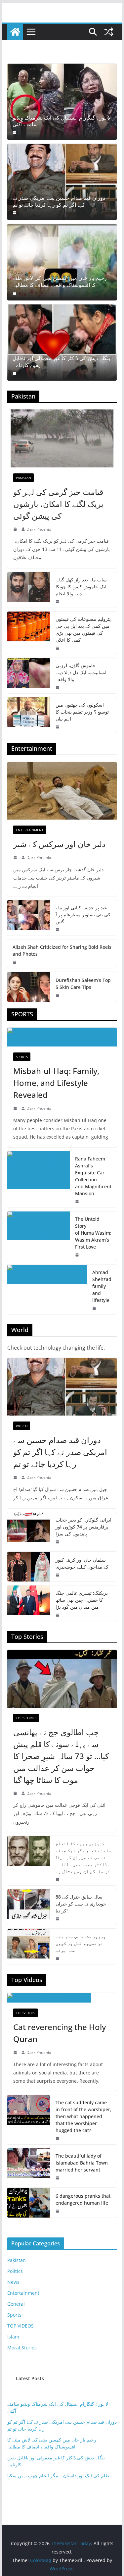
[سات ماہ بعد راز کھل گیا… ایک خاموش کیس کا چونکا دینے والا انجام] (29, 590)
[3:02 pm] (16, 2053)
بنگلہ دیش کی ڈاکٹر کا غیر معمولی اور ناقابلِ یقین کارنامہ (61, 362)
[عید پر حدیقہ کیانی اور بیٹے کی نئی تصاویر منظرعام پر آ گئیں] (29, 918)
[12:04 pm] (58, 2211)
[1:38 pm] (16, 858)
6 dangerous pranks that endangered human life (83, 2199)
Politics (15, 2271)
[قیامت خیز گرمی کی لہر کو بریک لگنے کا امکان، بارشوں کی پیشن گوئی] (62, 438)
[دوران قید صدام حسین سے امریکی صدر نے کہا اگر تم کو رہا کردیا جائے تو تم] (62, 182)
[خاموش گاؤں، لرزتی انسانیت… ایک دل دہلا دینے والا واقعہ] (29, 676)
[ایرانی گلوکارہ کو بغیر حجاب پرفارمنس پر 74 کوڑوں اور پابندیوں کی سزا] (29, 1530)
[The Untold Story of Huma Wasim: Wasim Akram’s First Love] (39, 1236)
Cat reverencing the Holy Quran (60, 2033)
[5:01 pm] (78, 1255)
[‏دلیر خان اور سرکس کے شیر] (62, 791)
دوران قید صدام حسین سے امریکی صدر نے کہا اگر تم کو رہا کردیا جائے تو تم (59, 201)
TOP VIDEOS (25, 2013)
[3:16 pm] (58, 602)
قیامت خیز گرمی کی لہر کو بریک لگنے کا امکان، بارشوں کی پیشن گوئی (58, 504)
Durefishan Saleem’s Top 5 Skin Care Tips (83, 984)
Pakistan (23, 478)
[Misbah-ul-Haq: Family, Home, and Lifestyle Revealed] (62, 1037)
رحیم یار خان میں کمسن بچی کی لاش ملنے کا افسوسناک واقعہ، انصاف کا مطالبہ (60, 282)
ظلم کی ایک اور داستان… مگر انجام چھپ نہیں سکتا (58, 2475)
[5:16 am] (58, 648)
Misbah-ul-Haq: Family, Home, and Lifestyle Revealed (56, 1083)
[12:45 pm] (58, 930)
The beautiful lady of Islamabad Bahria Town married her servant (82, 2163)
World (22, 1426)
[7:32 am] (58, 727)
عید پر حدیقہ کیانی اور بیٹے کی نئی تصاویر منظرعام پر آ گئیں (83, 914)
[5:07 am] (58, 1879)
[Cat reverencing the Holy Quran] (62, 1998)
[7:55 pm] (15, 962)
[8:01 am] (58, 1615)
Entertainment (30, 830)
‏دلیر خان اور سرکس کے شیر (59, 844)
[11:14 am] (58, 2178)
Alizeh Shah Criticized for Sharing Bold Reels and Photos (62, 950)
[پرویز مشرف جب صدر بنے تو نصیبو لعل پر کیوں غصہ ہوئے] (29, 1946)
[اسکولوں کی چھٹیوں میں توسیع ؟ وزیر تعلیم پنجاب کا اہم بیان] (29, 715)
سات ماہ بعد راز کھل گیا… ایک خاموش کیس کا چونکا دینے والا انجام (81, 587)
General (16, 2304)
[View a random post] (109, 32)
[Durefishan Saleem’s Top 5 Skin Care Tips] (29, 987)
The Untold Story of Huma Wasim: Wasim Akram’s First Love (93, 1233)
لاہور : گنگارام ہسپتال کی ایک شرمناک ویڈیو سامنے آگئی (62, 121)
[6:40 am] (15, 133)
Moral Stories (22, 2348)
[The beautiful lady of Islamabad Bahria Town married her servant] (29, 2166)
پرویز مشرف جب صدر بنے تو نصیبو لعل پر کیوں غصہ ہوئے (81, 1943)
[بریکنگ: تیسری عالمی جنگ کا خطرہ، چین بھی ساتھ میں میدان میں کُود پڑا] (29, 1603)
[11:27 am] (58, 2138)
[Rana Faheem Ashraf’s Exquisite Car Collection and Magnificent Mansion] (39, 1179)
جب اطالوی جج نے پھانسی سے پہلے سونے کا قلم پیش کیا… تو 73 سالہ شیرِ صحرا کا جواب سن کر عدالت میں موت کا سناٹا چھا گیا (61, 1756)
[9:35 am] (15, 373)
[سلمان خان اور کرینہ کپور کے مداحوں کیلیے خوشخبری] (29, 1567)
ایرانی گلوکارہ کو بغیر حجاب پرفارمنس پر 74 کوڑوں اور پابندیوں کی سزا (83, 1527)
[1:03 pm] (58, 1958)
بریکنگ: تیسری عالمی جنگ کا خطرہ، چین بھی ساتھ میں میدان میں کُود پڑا (82, 1600)
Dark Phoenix (39, 529)
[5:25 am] (58, 995)
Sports (22, 1057)
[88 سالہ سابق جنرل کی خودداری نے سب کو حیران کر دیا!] (29, 1907)
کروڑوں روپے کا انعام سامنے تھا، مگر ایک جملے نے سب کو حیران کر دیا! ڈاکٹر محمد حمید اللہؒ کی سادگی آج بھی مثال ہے (83, 1857)
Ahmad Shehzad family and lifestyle (102, 1286)
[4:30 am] (15, 293)
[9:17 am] (15, 213)
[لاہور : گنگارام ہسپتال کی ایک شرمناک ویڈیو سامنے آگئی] (62, 102)
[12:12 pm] (95, 1308)
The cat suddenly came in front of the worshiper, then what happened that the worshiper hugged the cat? (83, 2116)
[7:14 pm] (58, 1575)
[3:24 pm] (58, 1919)
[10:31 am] (58, 687)
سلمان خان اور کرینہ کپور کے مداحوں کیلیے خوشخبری (82, 1563)
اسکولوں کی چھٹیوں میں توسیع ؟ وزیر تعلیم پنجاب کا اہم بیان (82, 712)
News (13, 2282)
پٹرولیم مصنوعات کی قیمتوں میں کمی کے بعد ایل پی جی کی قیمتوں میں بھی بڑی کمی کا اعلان (83, 629)
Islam (13, 2337)
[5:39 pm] (16, 529)
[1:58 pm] (78, 1202)
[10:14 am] (16, 1793)
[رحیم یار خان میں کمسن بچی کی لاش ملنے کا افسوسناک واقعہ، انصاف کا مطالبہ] (62, 262)
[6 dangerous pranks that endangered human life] (29, 2203)
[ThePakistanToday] (15, 32)
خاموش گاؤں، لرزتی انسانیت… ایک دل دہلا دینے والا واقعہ (81, 672)
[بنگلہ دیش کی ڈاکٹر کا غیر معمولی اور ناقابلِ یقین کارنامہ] (62, 343)
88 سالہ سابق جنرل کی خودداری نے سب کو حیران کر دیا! (81, 1904)
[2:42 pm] (16, 1108)
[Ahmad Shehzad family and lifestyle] (47, 1289)
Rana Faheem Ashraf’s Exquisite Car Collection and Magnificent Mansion (93, 1176)
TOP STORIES (26, 1718)
